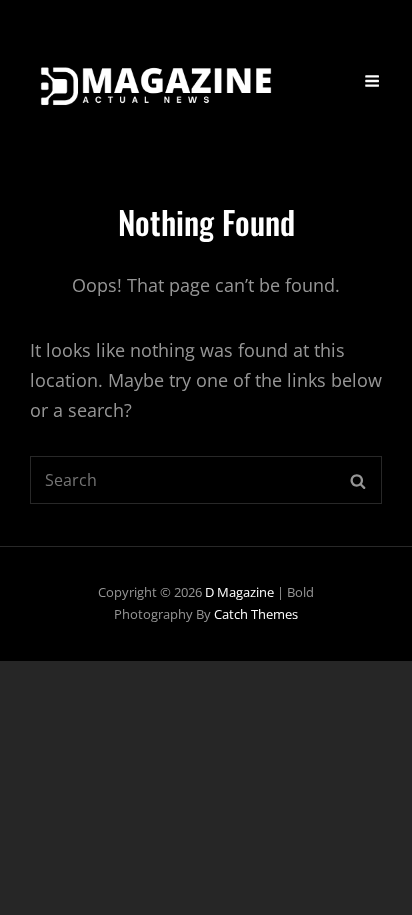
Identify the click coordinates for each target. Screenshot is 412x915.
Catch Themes (256, 614)
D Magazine (239, 592)
